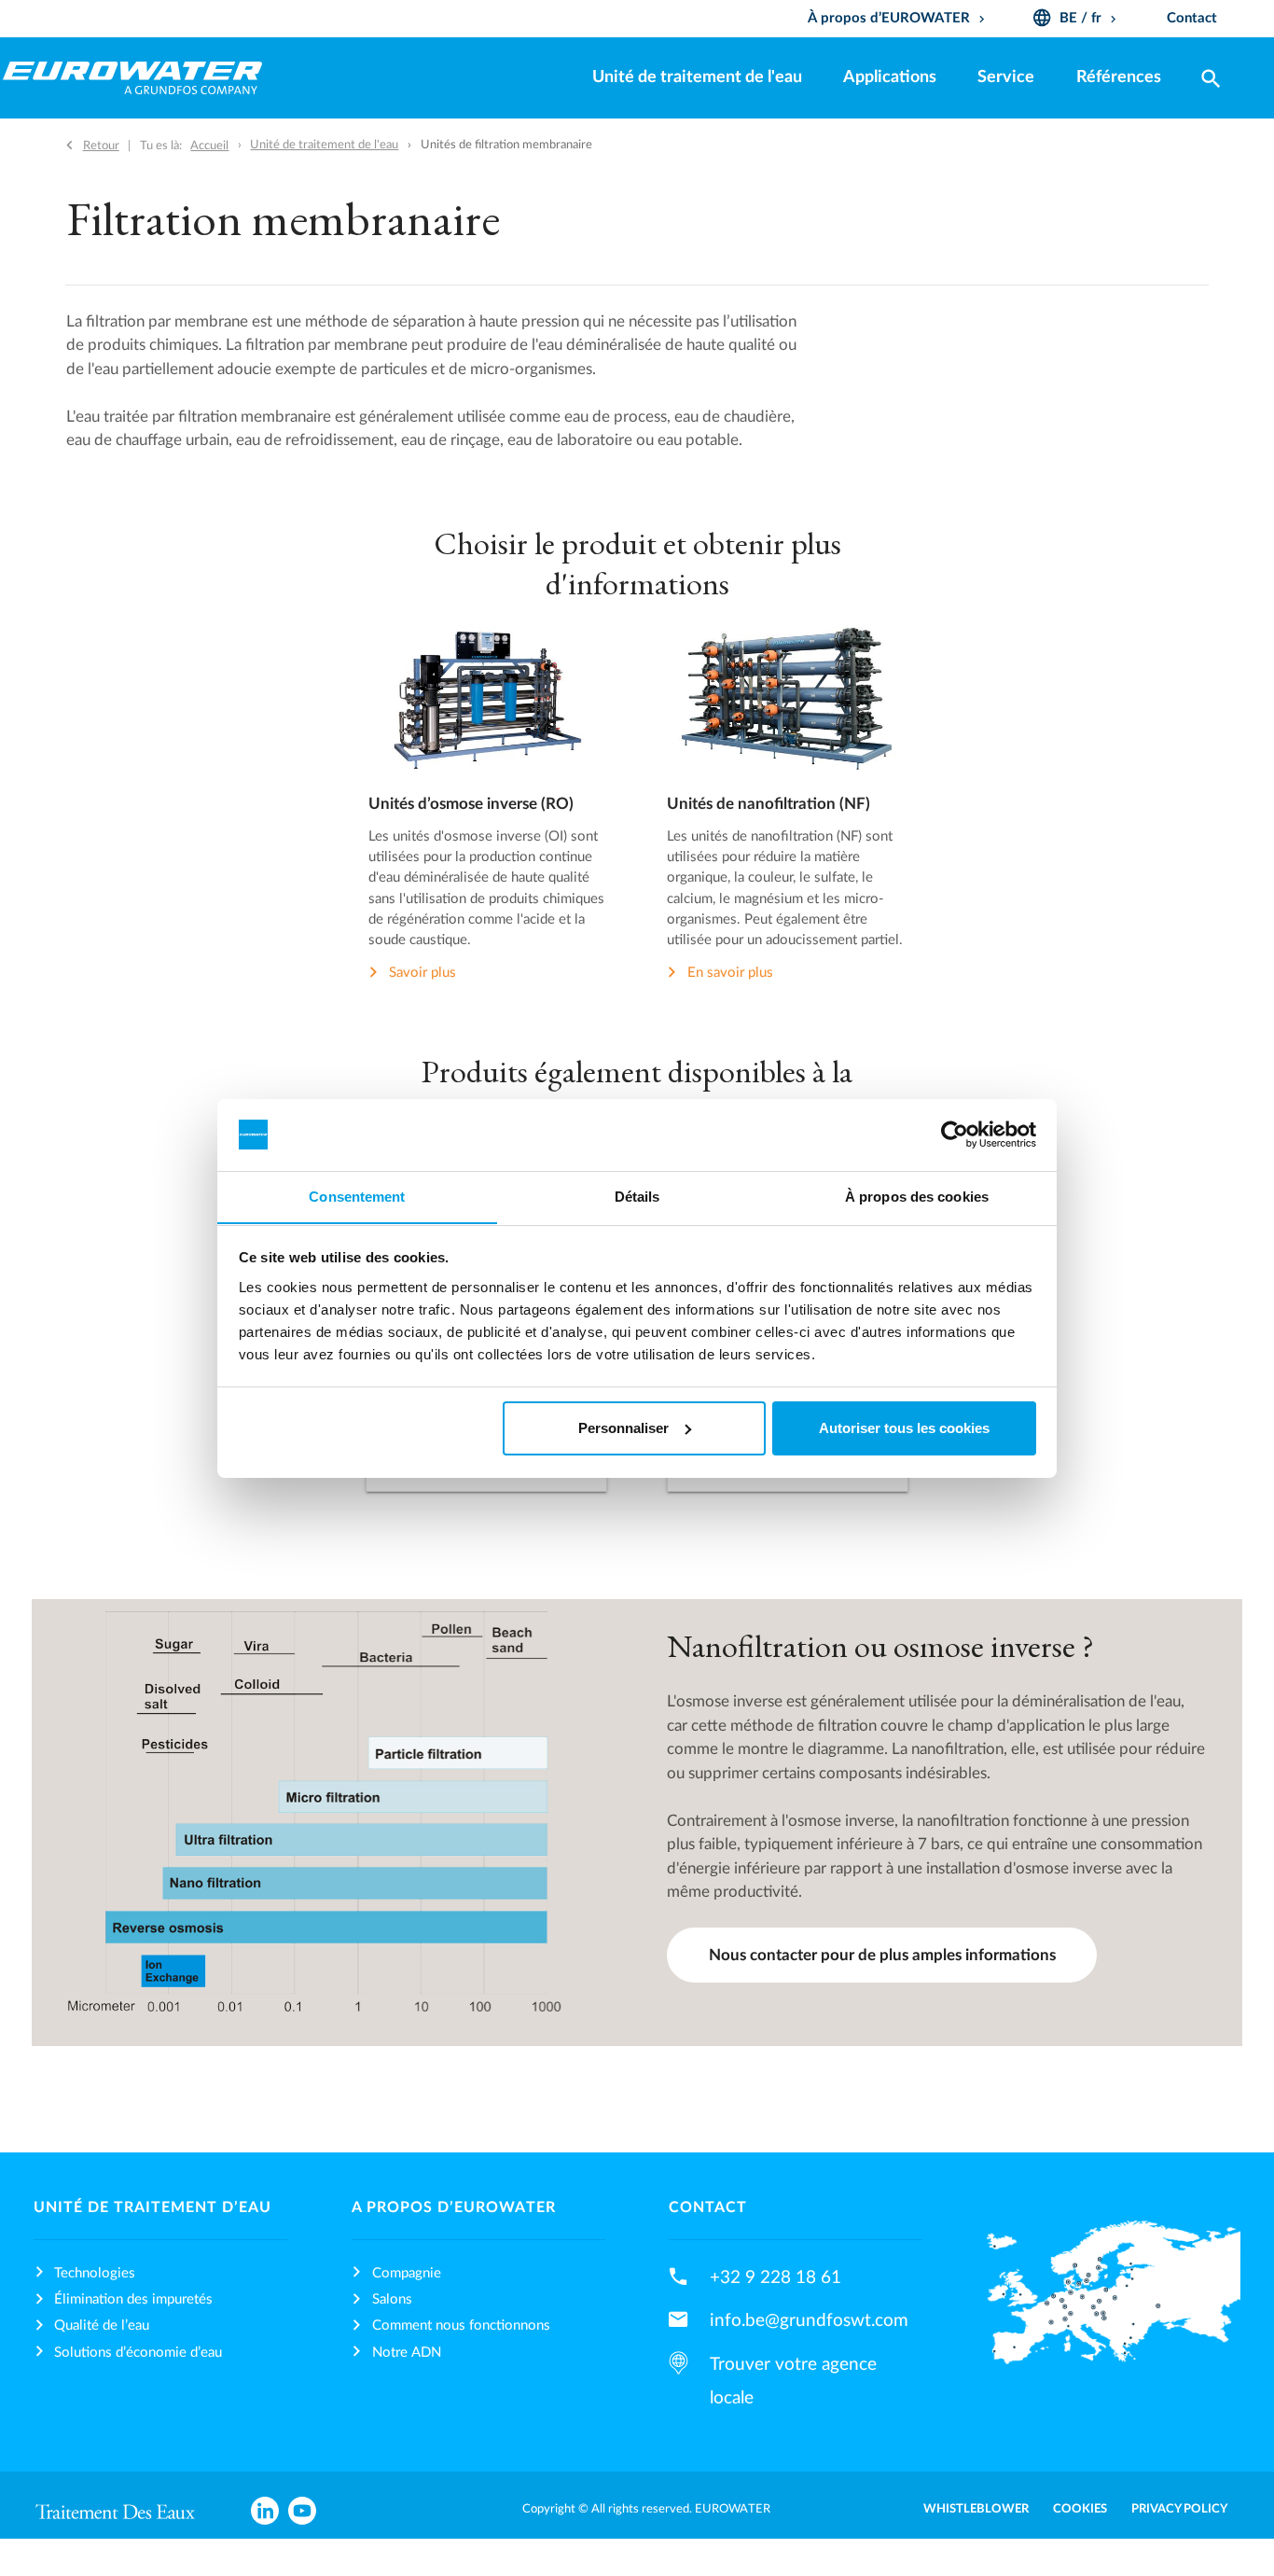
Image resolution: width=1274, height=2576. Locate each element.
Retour (101, 146)
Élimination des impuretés (133, 2299)
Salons (392, 2299)
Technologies (95, 2273)
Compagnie (407, 2273)
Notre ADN (407, 2353)
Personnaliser (623, 1428)
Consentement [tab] (357, 1196)
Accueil (209, 146)
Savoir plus (422, 973)
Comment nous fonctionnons (461, 2325)
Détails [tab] (637, 1196)
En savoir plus (730, 973)
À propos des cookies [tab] (917, 1196)
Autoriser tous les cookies (904, 1428)
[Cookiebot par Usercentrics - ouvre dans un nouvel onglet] (955, 1135)
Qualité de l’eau (102, 2325)
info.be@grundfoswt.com (809, 2320)
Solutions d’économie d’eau (138, 2353)
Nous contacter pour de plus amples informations (882, 1955)
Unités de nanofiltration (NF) (769, 804)
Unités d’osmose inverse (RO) (471, 804)
